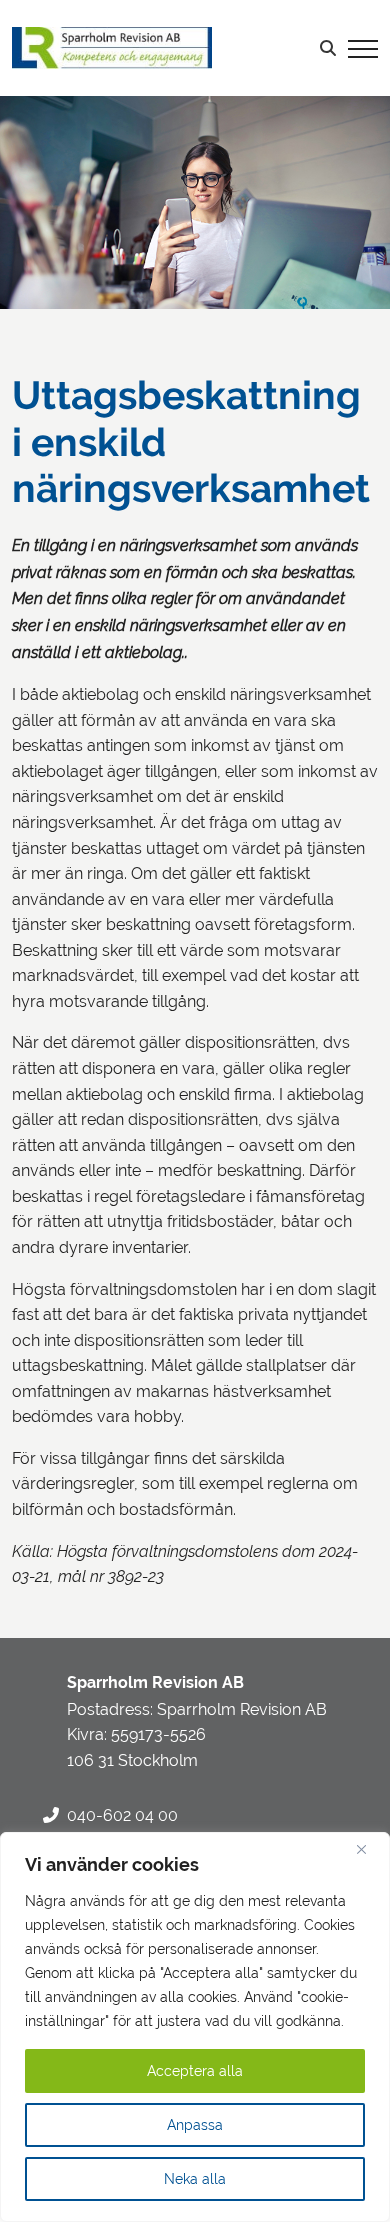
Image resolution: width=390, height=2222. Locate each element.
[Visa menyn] (363, 48)
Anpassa (195, 2125)
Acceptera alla (195, 2071)
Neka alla (195, 2179)
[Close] (369, 1849)
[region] (195, 2027)
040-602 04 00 (122, 1815)
